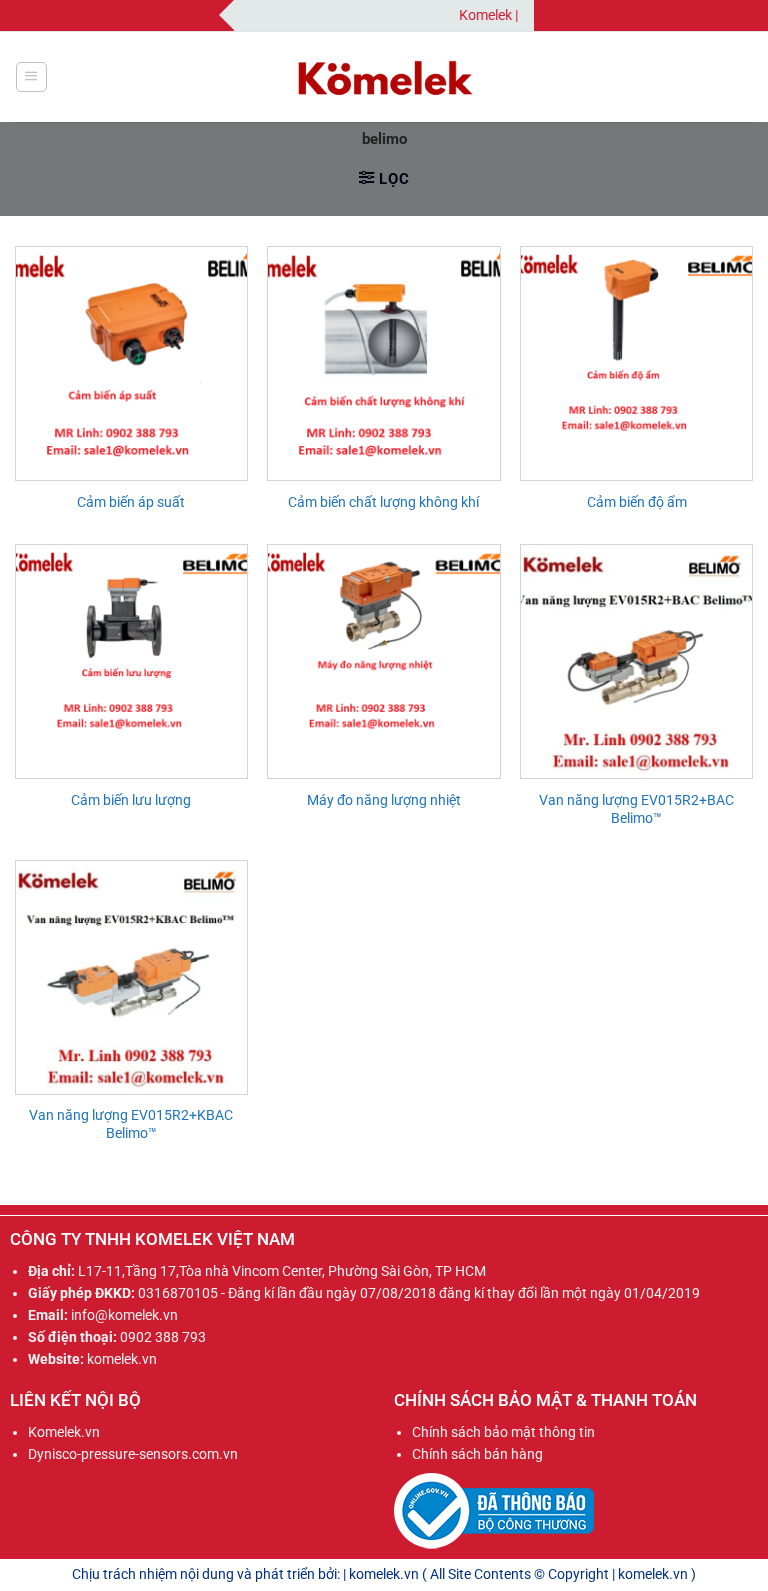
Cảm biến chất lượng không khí (383, 502)
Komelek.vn (64, 1432)
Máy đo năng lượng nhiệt (384, 800)
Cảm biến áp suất (131, 502)
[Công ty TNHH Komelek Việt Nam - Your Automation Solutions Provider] (384, 77)
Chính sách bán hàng (477, 1454)
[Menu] (31, 77)
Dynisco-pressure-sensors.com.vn (133, 1454)
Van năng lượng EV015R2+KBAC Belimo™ (131, 1124)
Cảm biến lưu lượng (131, 800)
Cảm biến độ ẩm (637, 502)
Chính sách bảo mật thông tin (503, 1432)
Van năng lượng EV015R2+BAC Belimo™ (636, 809)
